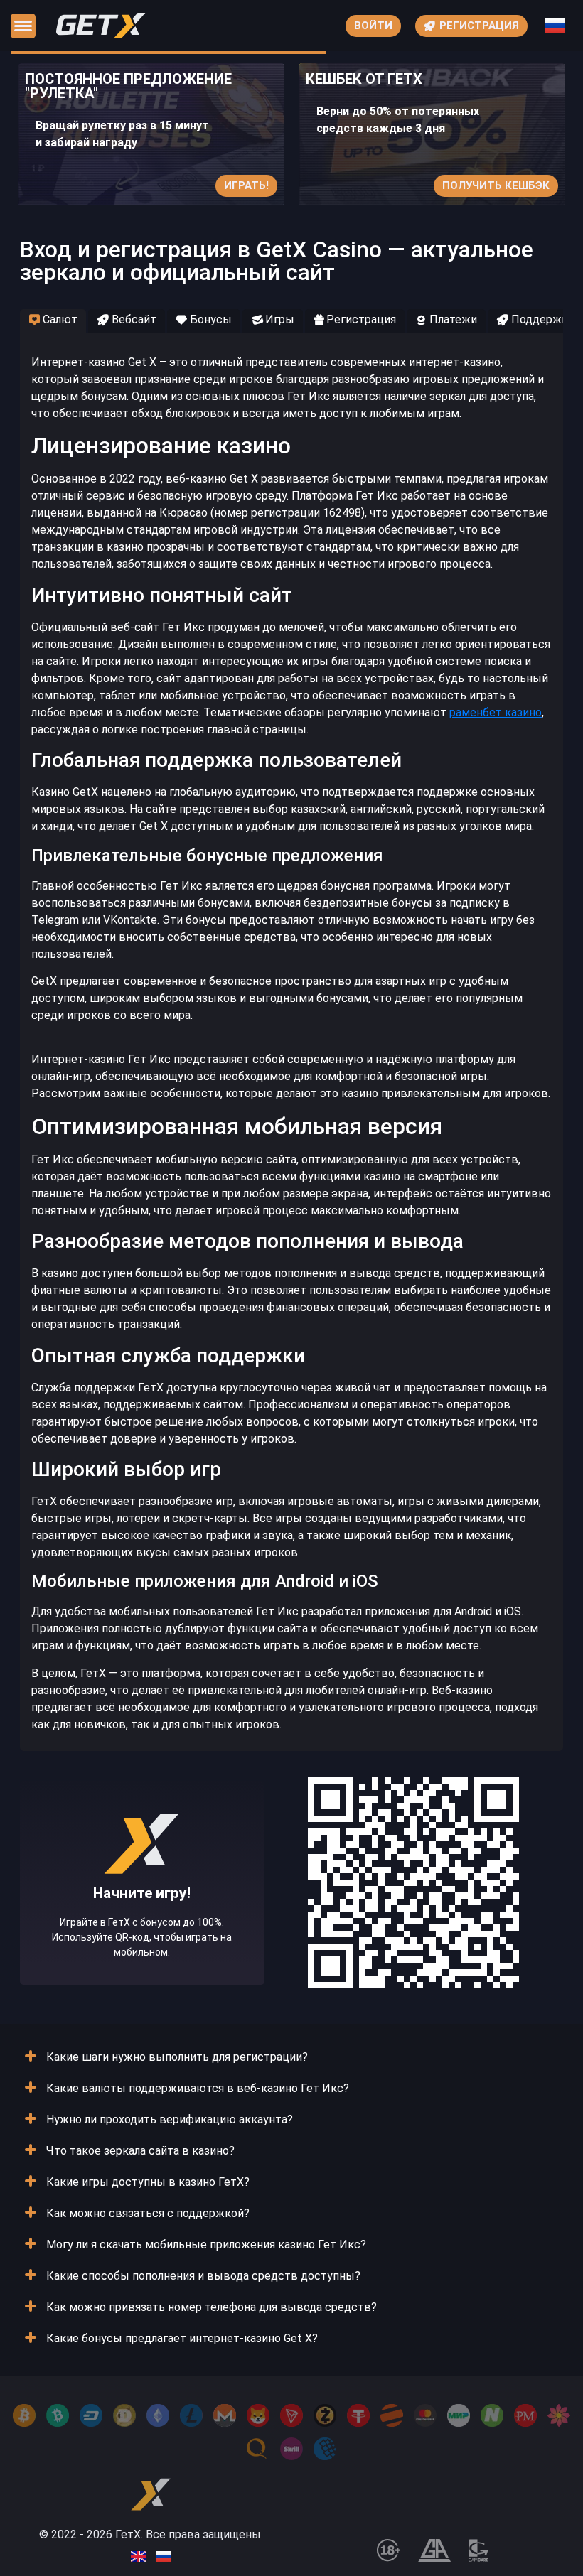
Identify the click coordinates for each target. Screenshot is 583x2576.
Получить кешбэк (496, 185)
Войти (373, 26)
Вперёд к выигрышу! (142, 1926)
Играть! (246, 185)
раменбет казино (496, 712)
